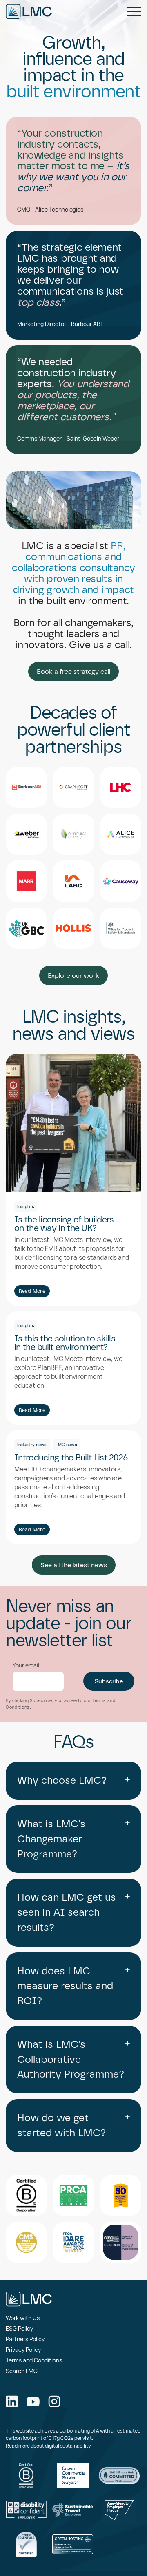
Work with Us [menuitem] (23, 2318)
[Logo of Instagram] (54, 2402)
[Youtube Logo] (33, 2403)
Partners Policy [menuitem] (25, 2339)
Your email (26, 1665)
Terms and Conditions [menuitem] (34, 2360)
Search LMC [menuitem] (22, 2371)
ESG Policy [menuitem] (19, 2328)
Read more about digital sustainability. (49, 2446)
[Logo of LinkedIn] (12, 2402)
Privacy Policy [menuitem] (23, 2350)
